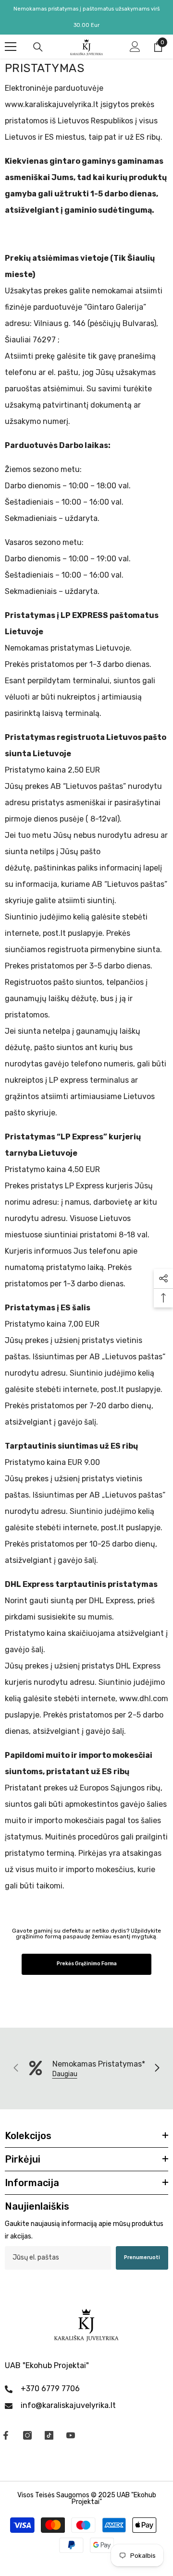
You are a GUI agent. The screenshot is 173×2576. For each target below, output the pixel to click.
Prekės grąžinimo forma (87, 1964)
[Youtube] (71, 2435)
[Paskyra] (135, 47)
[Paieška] (38, 47)
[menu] (11, 47)
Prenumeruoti (142, 2257)
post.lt (54, 933)
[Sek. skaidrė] (157, 2068)
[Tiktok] (49, 2435)
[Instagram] (27, 2435)
